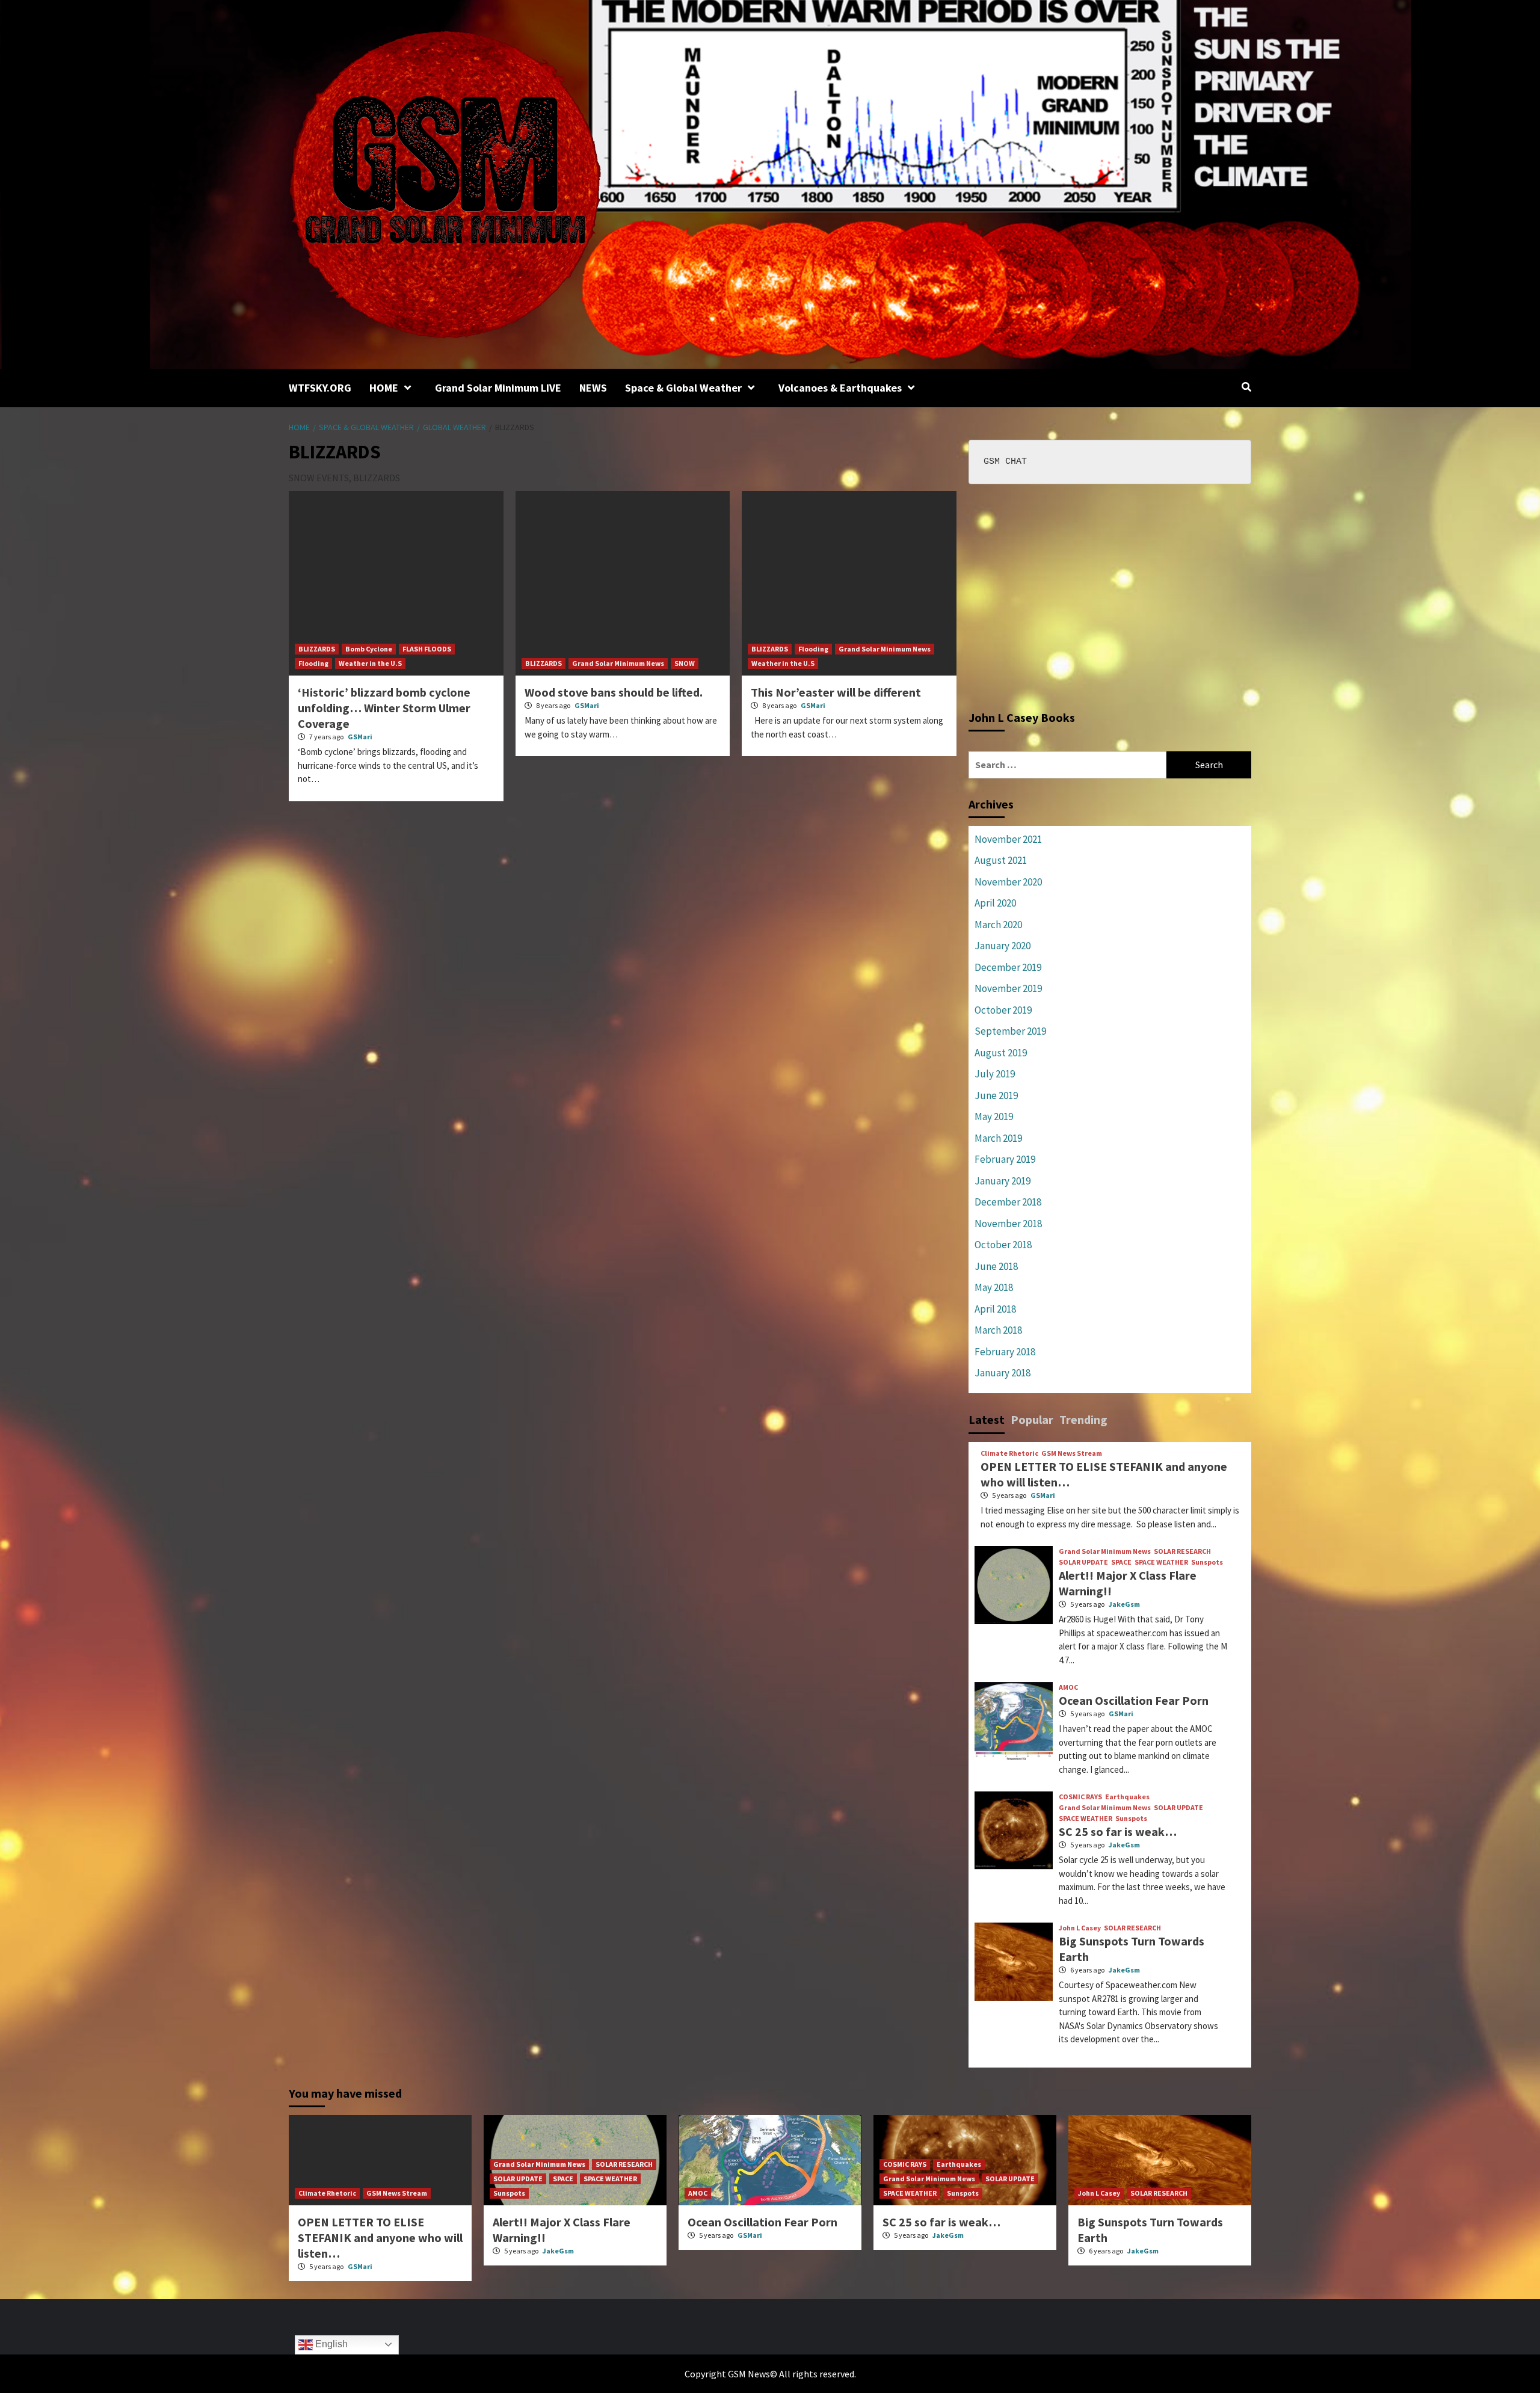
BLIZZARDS (317, 649)
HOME (384, 388)
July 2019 (995, 1074)
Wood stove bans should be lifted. (614, 692)
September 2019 (1010, 1031)
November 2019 (1008, 988)
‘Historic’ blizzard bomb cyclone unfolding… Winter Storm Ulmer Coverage (384, 708)
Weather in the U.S (370, 663)
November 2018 (1008, 1224)
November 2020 (1008, 882)
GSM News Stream (1072, 1453)
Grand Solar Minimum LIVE (498, 388)
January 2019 (1003, 1181)
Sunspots (1207, 1562)
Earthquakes (1127, 1797)
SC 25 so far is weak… (1118, 1831)
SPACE (1121, 1562)
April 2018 (995, 1309)
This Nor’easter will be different (836, 692)
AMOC (1068, 1687)
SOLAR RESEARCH (1182, 1551)
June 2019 (996, 1095)
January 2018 (1003, 1373)
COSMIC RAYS (1080, 1797)
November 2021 (1008, 839)
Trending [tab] (1083, 1419)
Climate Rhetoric (1009, 1453)
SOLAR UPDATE (1083, 1562)
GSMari (360, 737)
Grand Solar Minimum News (618, 663)
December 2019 (1008, 967)
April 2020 (995, 903)
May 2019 (994, 1116)
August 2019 (1001, 1053)
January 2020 (1003, 946)
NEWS (593, 388)
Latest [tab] (987, 1419)
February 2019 (1005, 1159)
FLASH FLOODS (427, 649)
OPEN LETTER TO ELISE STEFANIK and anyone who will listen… (380, 2237)
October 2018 (1003, 1245)
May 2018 (994, 1287)
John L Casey (1080, 1928)
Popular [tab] (1032, 1419)
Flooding (313, 663)
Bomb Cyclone (369, 649)
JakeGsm (1124, 1604)
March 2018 (998, 1330)
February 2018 (1005, 1352)
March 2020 (998, 925)
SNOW (685, 663)
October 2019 (1003, 1010)
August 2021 (1001, 860)
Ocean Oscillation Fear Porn (1134, 1700)
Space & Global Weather (683, 388)
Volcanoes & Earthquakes (840, 388)
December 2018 (1008, 1202)
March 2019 (998, 1138)
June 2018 (996, 1266)
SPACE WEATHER (1161, 1562)
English (330, 2344)
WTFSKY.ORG (320, 388)
